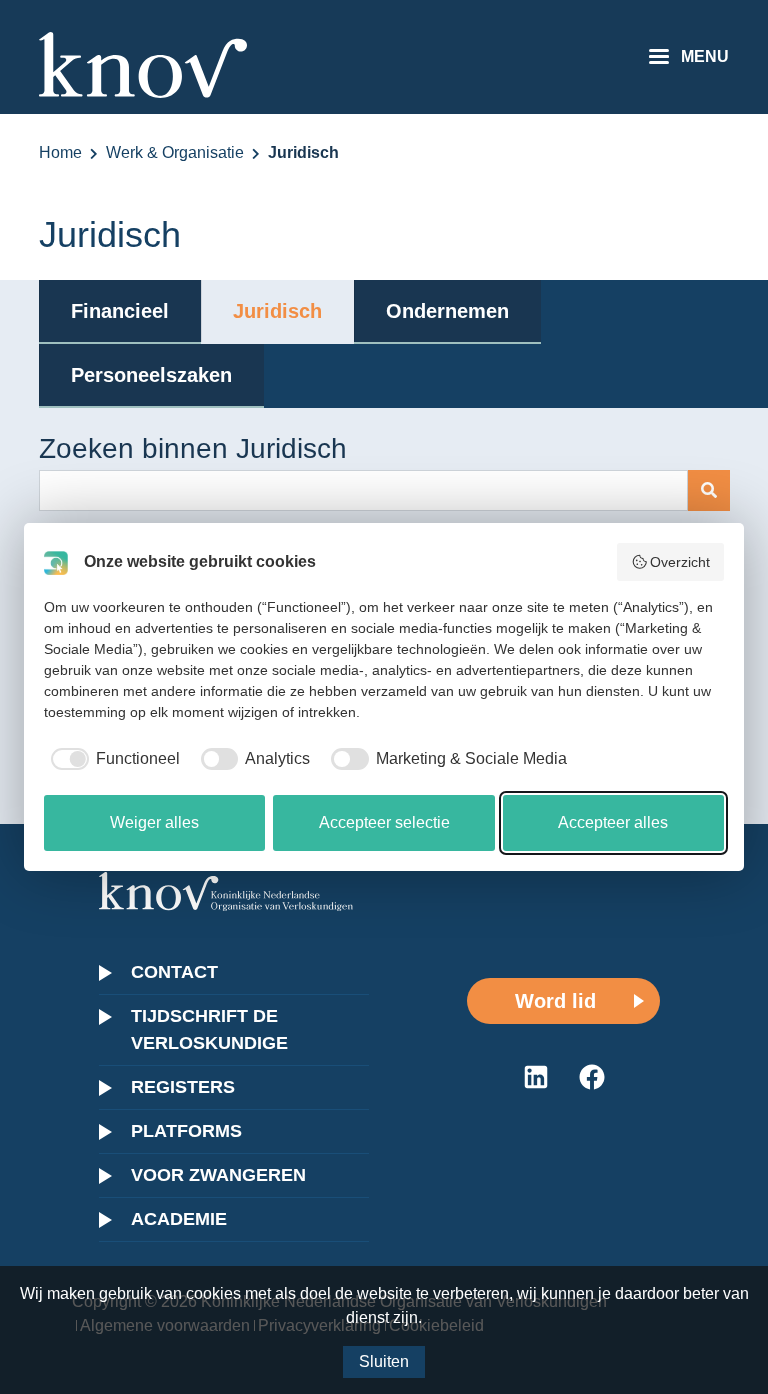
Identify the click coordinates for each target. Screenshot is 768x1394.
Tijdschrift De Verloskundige (209, 1029)
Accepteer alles (613, 822)
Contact (174, 972)
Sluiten (384, 1361)
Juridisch (277, 311)
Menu (705, 56)
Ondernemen (447, 311)
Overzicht (680, 562)
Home (60, 152)
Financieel (120, 311)
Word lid (555, 1001)
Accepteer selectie (384, 822)
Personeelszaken (151, 375)
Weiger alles (154, 822)
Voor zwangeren (218, 1175)
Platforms (186, 1131)
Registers (183, 1087)
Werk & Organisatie (175, 152)
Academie (179, 1219)
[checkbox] (112, 759)
